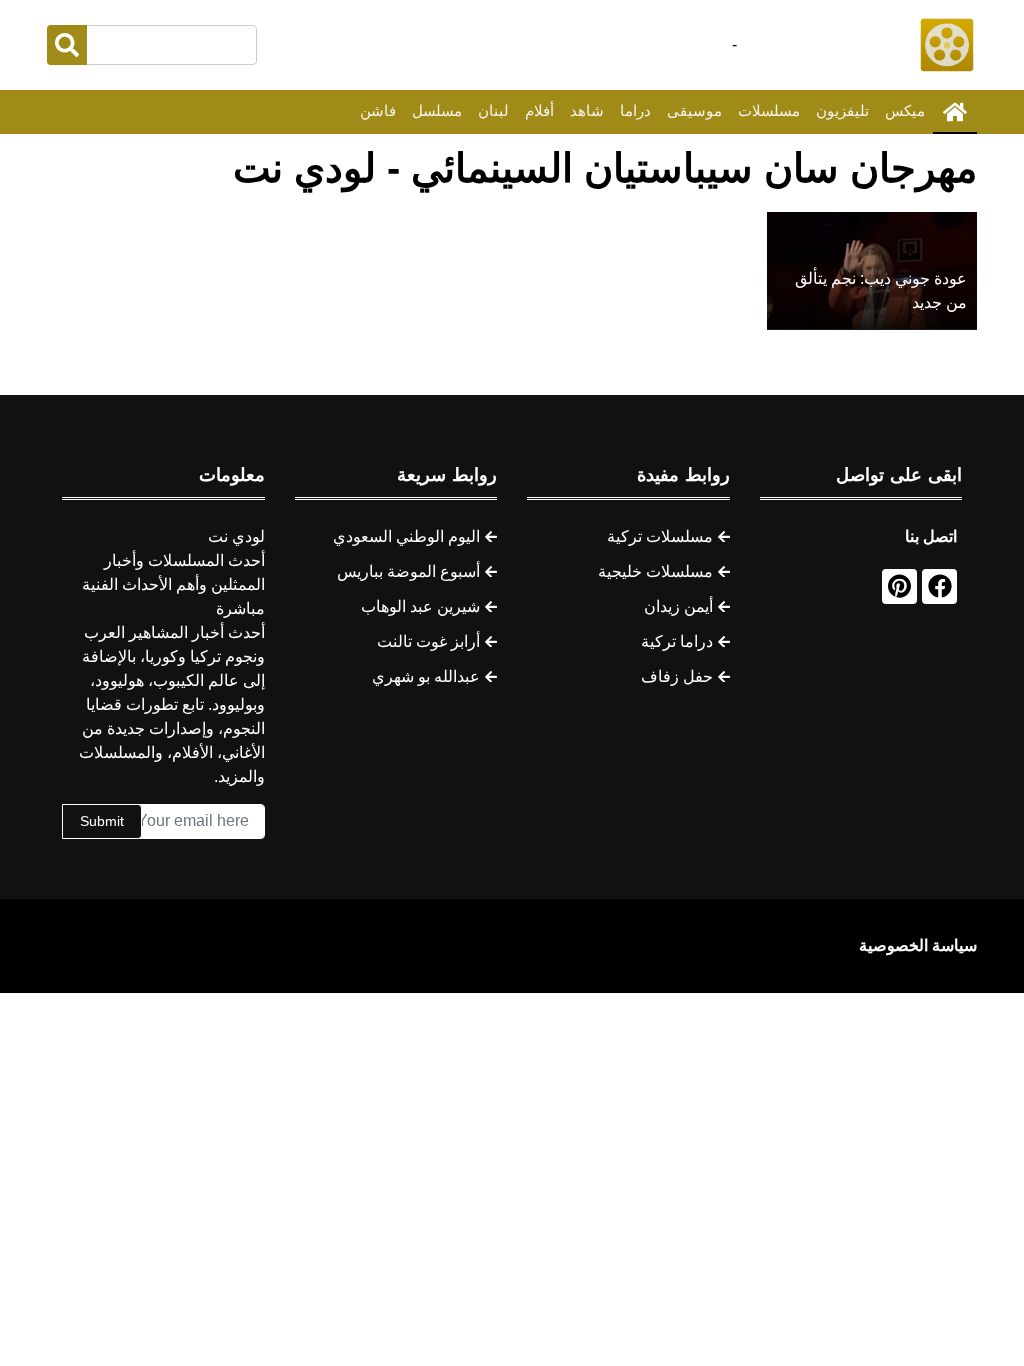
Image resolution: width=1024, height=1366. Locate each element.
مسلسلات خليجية (655, 571)
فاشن (378, 110)
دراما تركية (677, 641)
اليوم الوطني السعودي (406, 536)
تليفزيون (842, 110)
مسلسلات (769, 110)
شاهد (587, 110)
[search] (67, 45)
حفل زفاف (677, 676)
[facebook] (939, 586)
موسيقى (694, 110)
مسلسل (437, 110)
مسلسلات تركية (660, 536)
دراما (635, 110)
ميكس (905, 110)
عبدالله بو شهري (426, 676)
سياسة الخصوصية (918, 945)
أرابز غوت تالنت (428, 641)
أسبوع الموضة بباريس (408, 571)
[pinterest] (899, 586)
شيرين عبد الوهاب (420, 606)
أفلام (539, 110)
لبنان (493, 110)
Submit (102, 821)
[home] (955, 112)
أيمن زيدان (678, 606)
